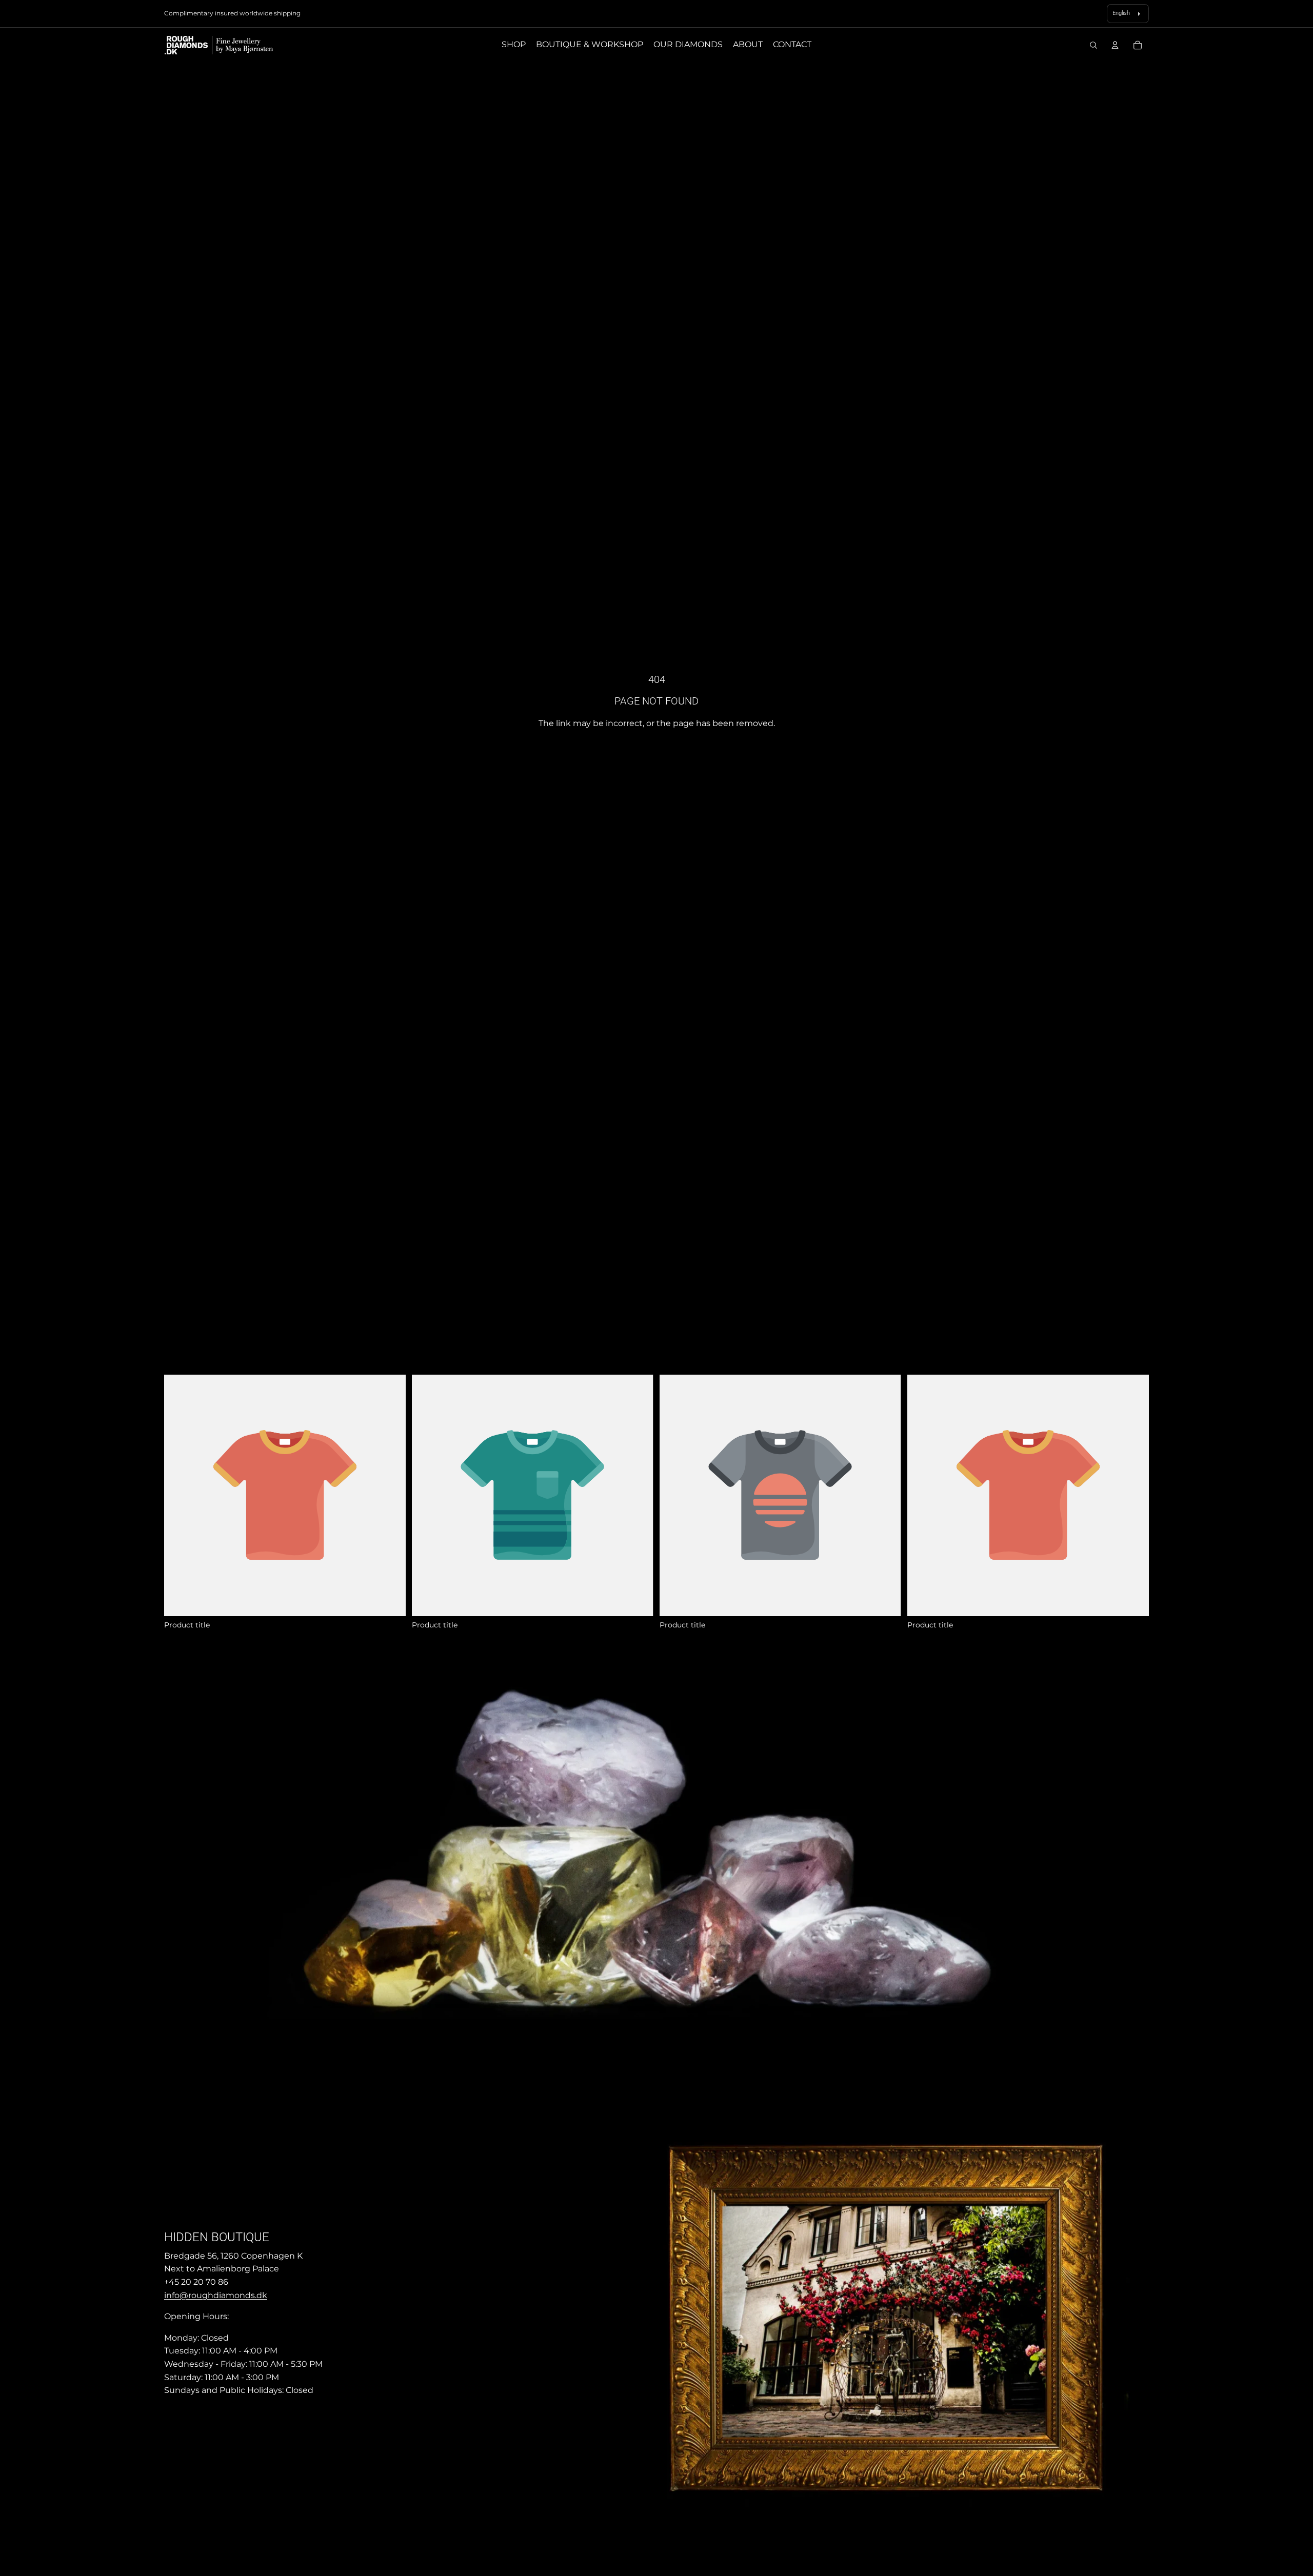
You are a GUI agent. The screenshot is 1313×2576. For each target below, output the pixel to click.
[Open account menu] (1115, 45)
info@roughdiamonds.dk (216, 2295)
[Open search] (1093, 45)
